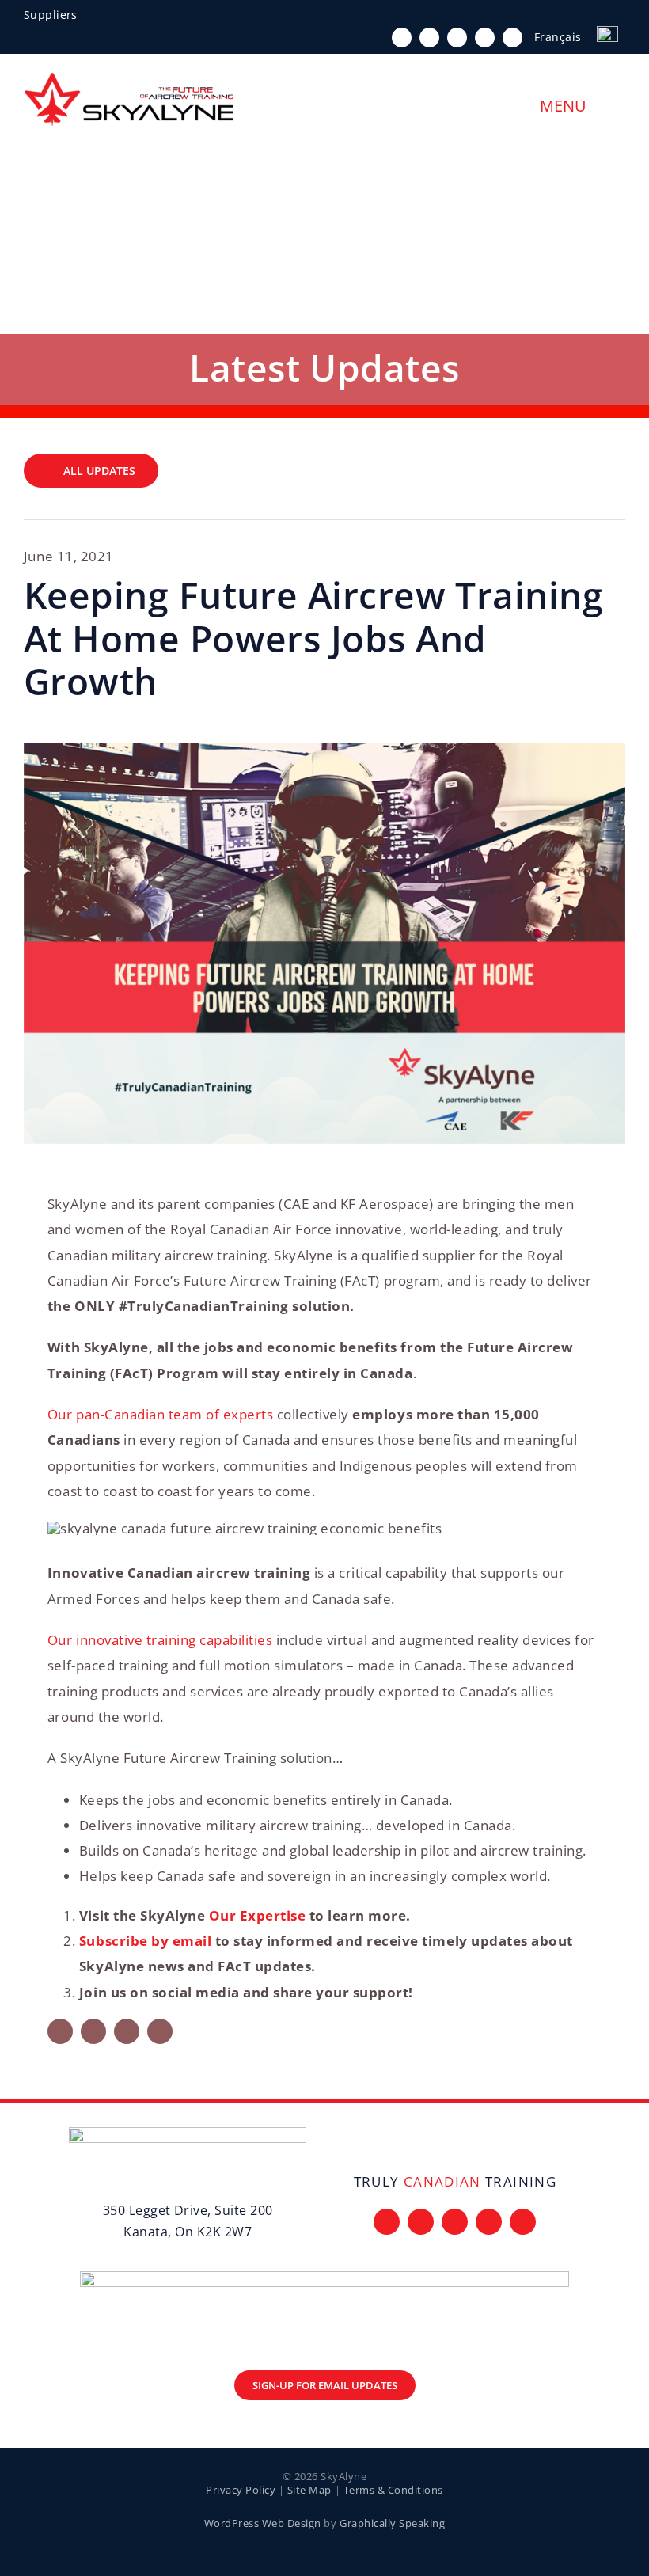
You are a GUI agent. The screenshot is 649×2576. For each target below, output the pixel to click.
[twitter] (429, 38)
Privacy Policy (241, 2490)
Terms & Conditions (393, 2490)
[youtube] (485, 38)
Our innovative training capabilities (160, 1640)
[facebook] (402, 38)
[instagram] (457, 38)
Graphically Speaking (392, 2523)
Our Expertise (258, 1915)
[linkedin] (512, 38)
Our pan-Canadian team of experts (160, 1414)
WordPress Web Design (263, 2523)
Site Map (309, 2490)
